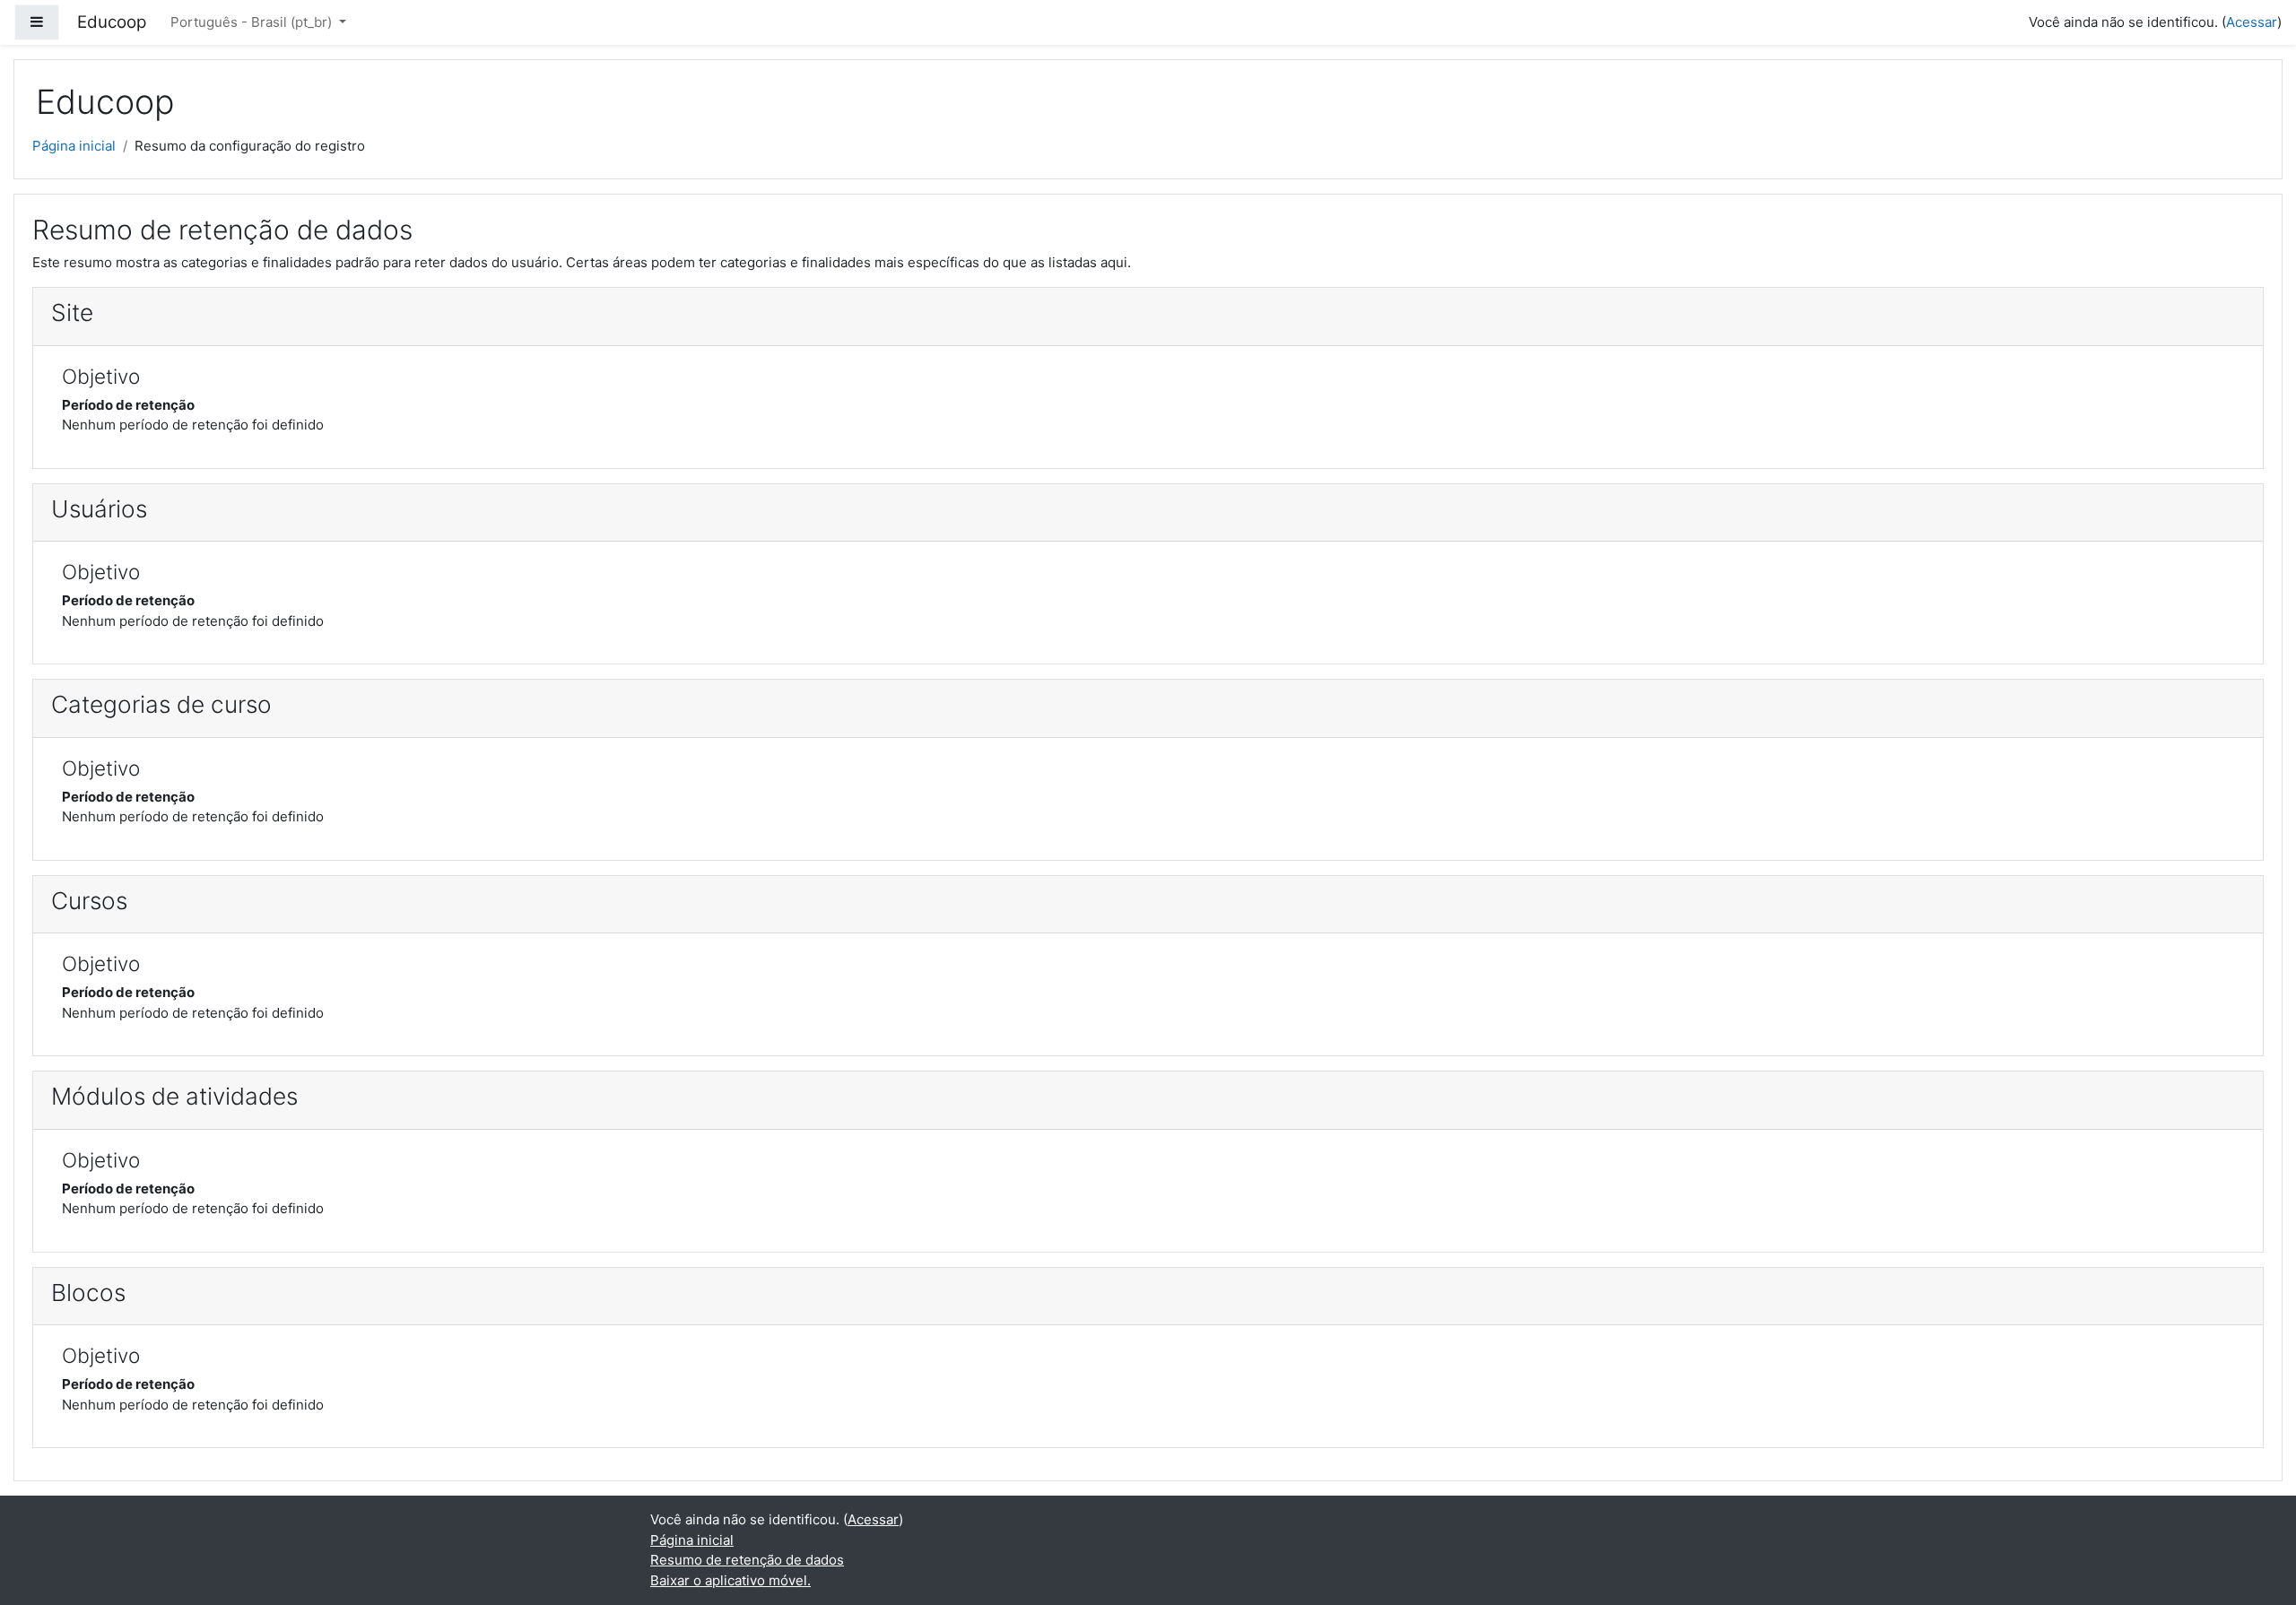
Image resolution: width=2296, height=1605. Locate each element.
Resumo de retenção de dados (747, 1560)
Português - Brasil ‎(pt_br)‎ (253, 22)
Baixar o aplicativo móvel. (731, 1580)
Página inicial (74, 146)
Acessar (2252, 22)
